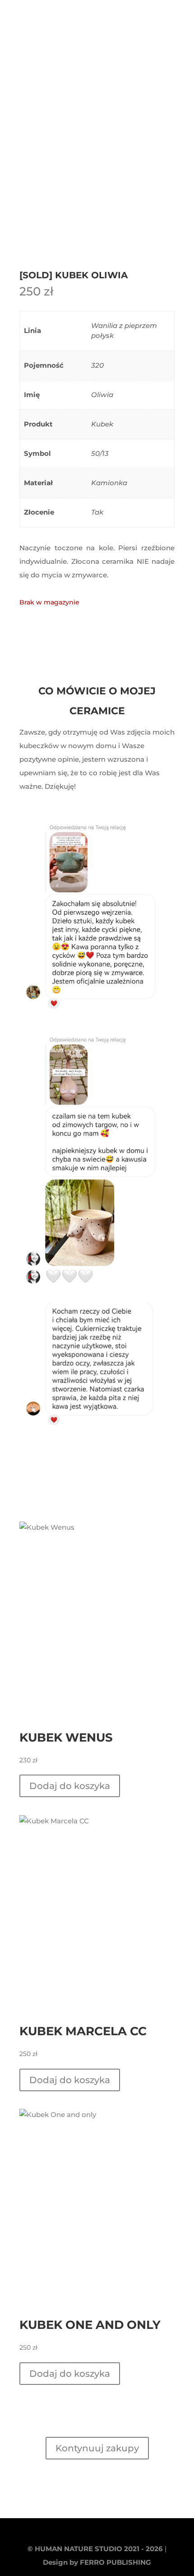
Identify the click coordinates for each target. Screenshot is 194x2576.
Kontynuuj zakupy (97, 2448)
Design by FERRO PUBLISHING (97, 2562)
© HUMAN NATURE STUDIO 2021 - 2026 (95, 2549)
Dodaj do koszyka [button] (70, 1786)
